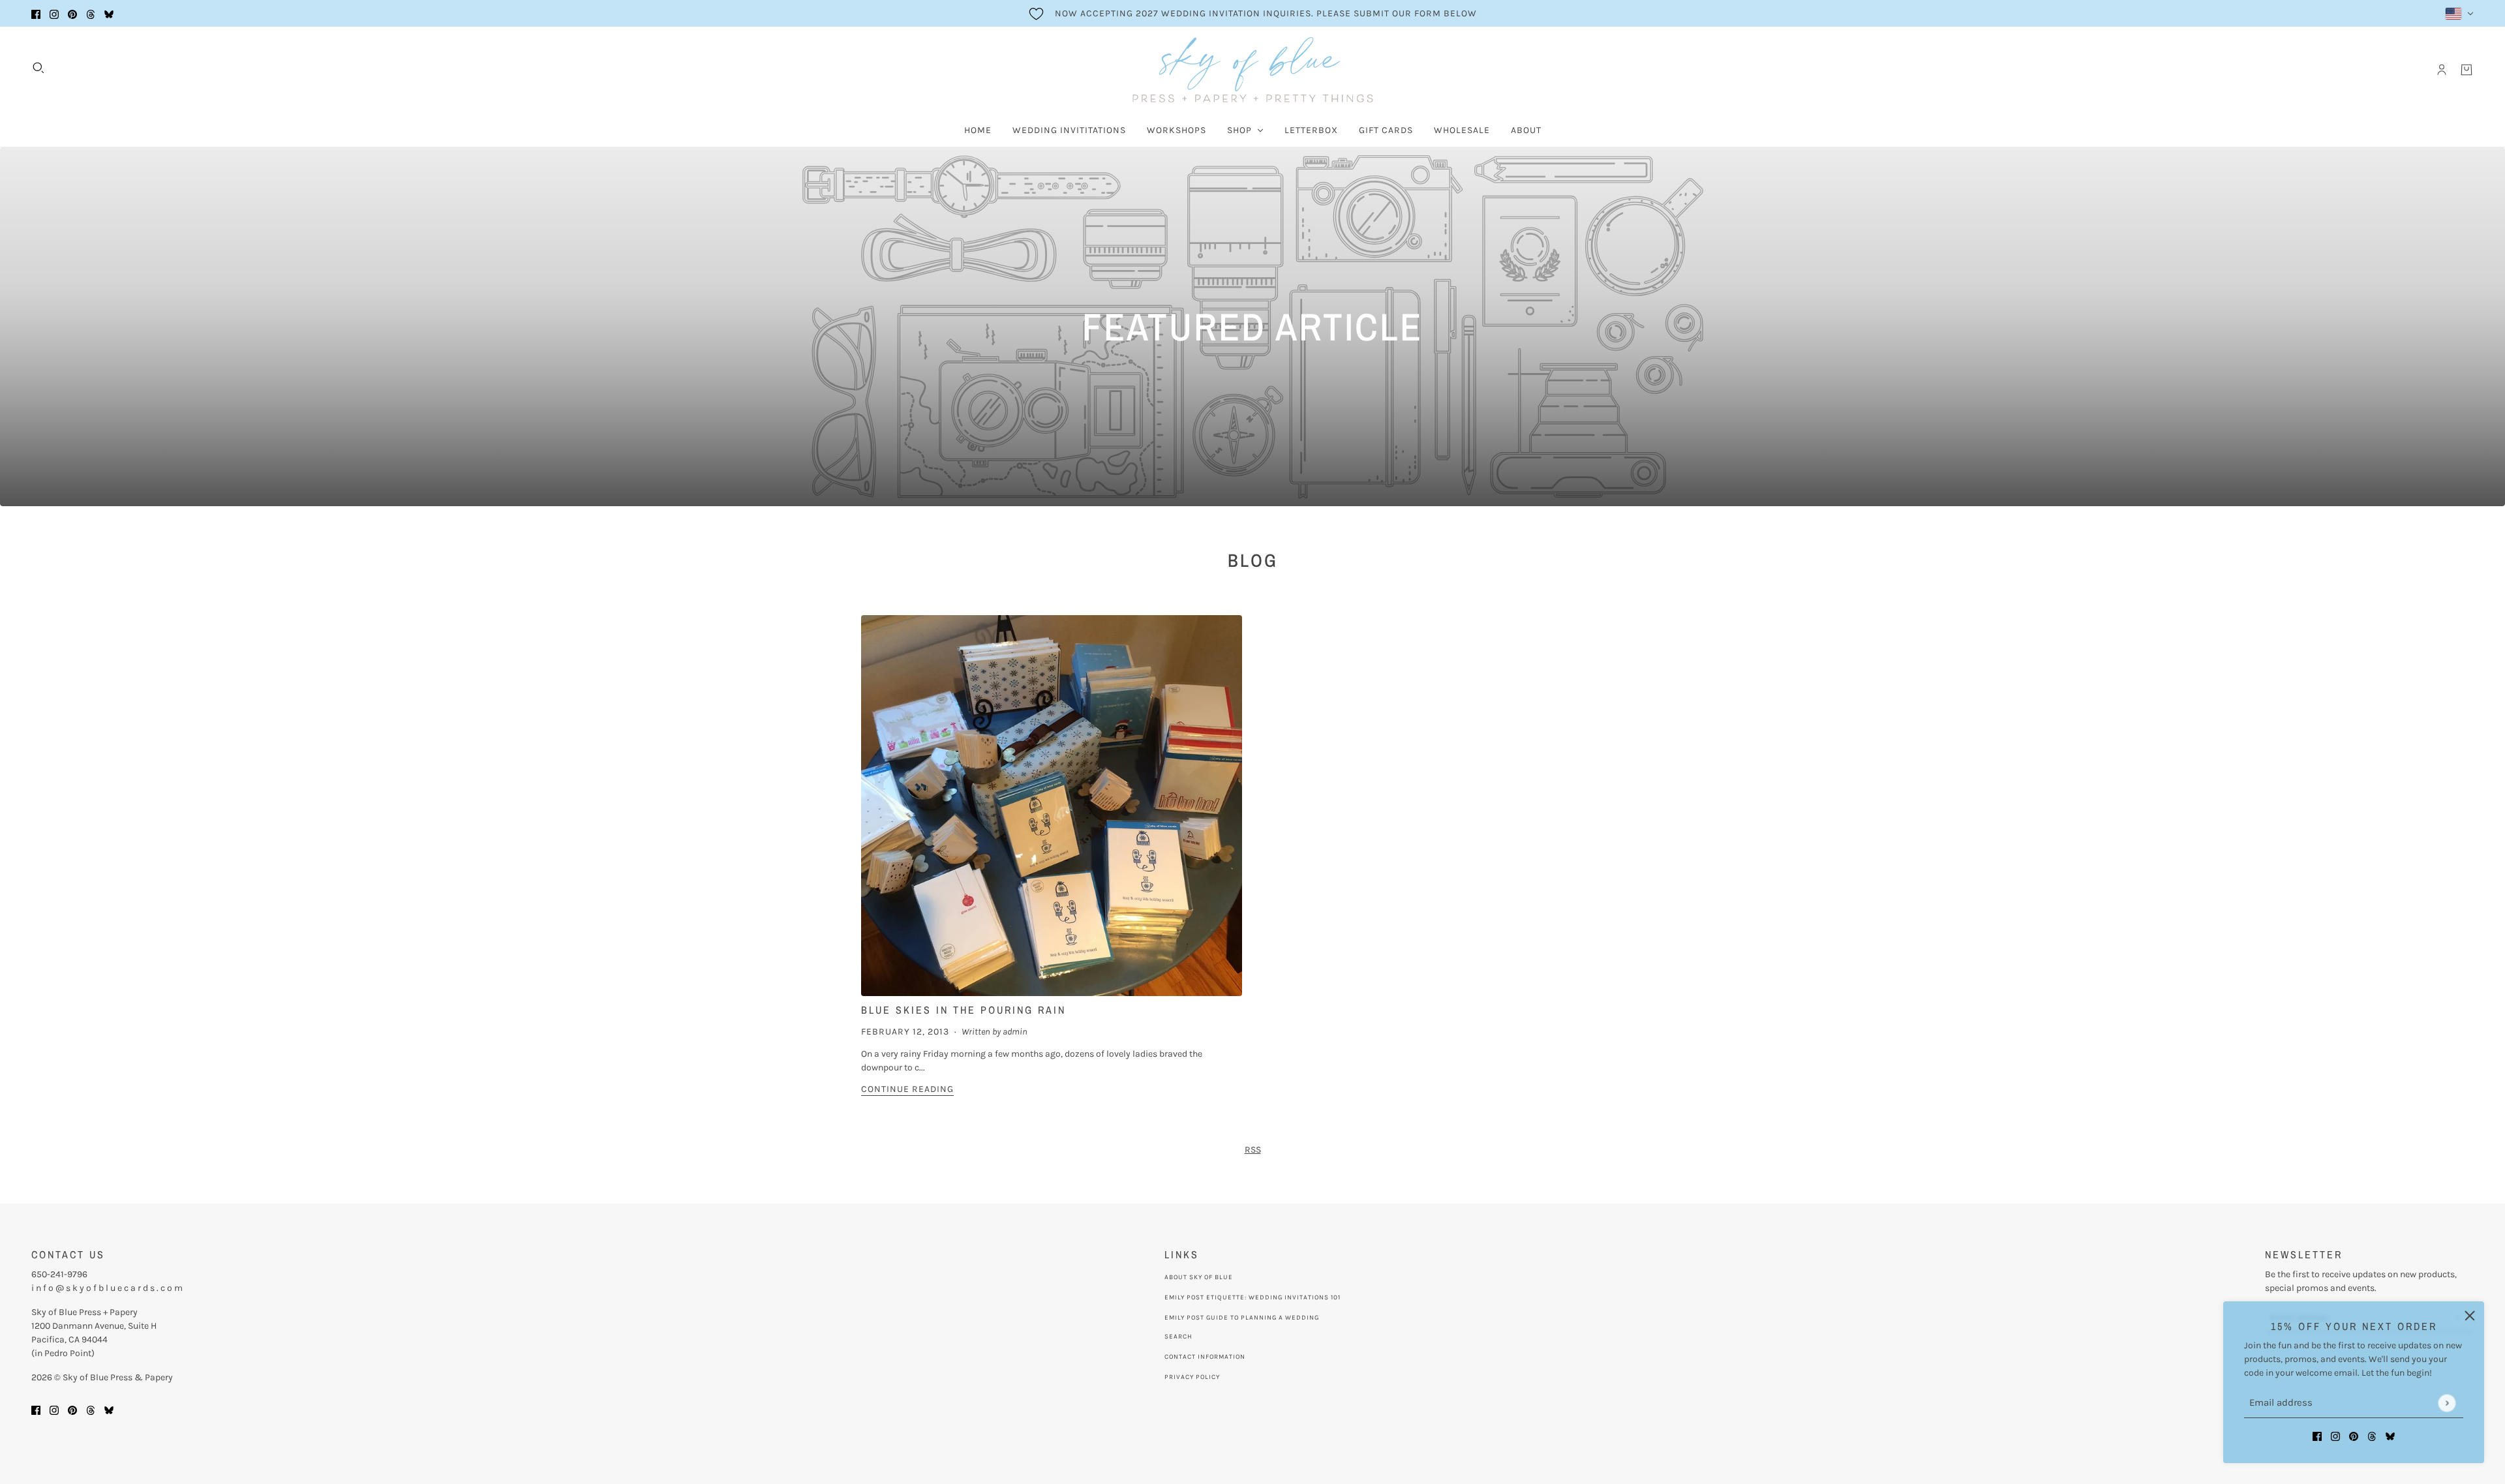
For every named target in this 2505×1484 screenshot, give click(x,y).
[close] (2470, 1316)
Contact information (1205, 1357)
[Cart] (2467, 70)
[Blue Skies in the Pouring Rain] (1052, 806)
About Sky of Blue (1199, 1277)
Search (1178, 1337)
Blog (1253, 560)
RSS (1253, 1150)
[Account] (2442, 70)
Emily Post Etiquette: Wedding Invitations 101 (1252, 1297)
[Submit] (2447, 1403)
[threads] (91, 13)
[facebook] (36, 13)
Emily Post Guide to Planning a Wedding (1242, 1318)
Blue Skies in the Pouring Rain (964, 1010)
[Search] (38, 68)
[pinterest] (72, 13)
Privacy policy (1192, 1377)
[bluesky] (109, 13)
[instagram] (54, 13)
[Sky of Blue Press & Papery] (1253, 70)
